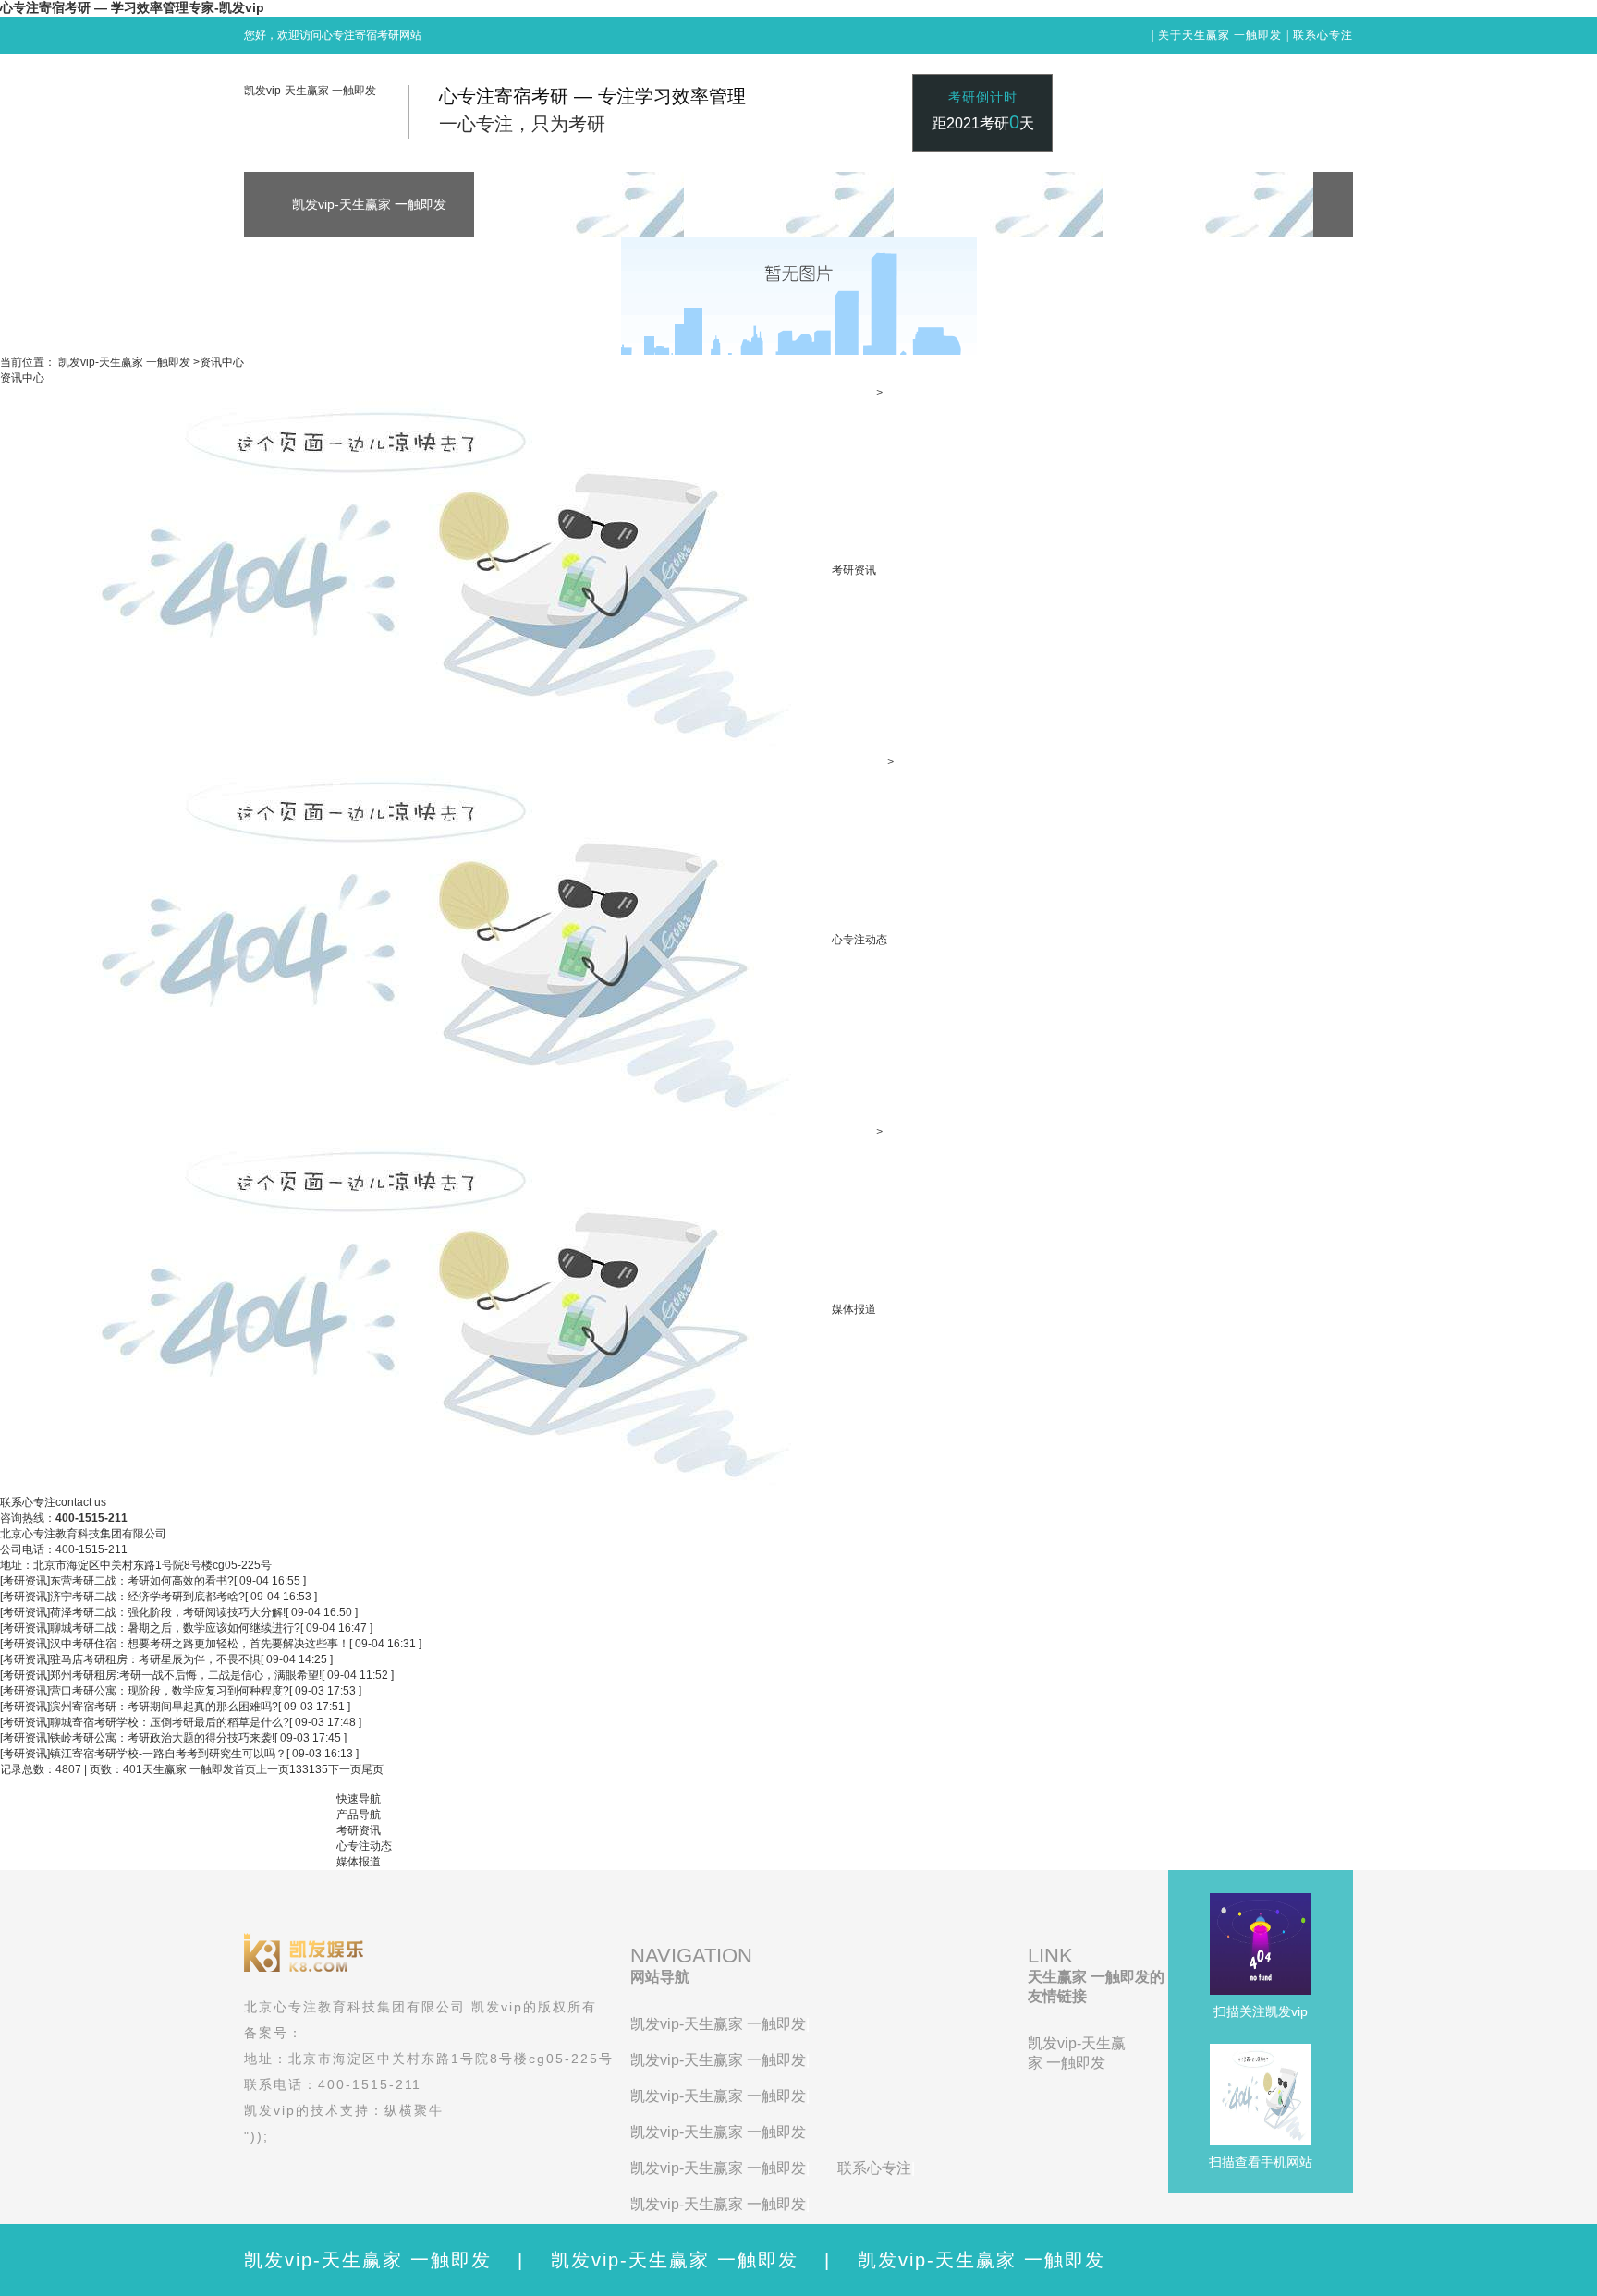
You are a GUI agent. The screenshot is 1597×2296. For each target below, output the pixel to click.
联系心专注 (1323, 35)
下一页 (345, 1769)
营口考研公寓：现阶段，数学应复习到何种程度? (170, 1691)
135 (318, 1769)
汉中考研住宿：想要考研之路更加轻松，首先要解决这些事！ (200, 1644)
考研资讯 (854, 570)
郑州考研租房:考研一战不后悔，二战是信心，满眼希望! (186, 1675)
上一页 (273, 1769)
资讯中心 (222, 362)
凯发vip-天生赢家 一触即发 (310, 91)
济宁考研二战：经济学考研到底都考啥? (147, 1597)
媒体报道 (854, 1309)
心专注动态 (859, 940)
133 (299, 1769)
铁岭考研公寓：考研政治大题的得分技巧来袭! (162, 1738)
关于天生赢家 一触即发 (1220, 35)
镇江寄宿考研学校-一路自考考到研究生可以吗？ (168, 1754)
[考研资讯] (25, 1581)
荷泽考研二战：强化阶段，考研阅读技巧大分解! (168, 1612)
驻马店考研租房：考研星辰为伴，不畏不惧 (155, 1659)
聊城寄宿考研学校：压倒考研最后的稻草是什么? (170, 1722)
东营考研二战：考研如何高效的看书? (142, 1581)
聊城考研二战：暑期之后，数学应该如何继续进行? (175, 1628)
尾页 (372, 1769)
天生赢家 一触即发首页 (199, 1769)
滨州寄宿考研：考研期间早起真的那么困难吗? (164, 1707)
